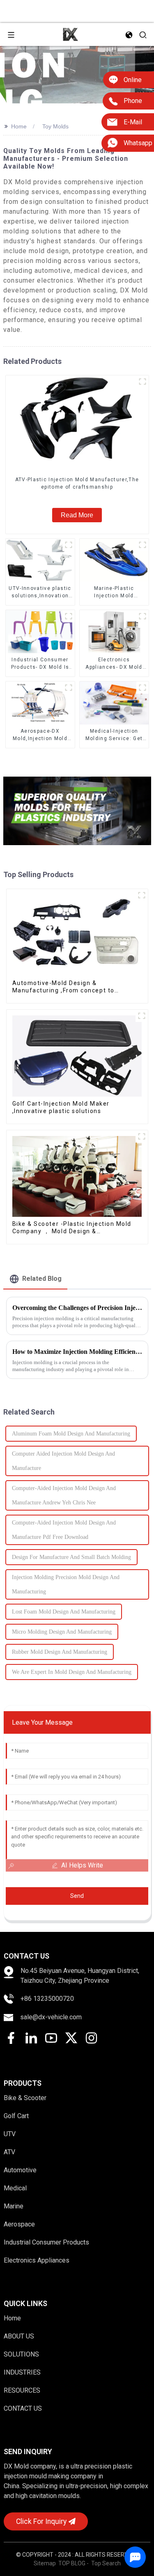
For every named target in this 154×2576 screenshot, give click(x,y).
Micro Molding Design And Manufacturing (62, 1632)
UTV (10, 2134)
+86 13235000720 (47, 1999)
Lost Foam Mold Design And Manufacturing (64, 1612)
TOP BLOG (72, 2563)
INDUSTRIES (22, 2372)
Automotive (20, 2170)
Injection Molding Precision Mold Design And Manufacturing (66, 1584)
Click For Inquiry (41, 2521)
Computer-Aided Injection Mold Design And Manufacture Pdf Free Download (64, 1530)
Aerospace (19, 2224)
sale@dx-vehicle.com (51, 2017)
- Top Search (104, 2563)
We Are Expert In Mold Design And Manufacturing (72, 1672)
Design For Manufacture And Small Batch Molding (71, 1557)
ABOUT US (19, 2336)
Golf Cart (16, 2116)
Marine (14, 2206)
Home (19, 126)
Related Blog (42, 1279)
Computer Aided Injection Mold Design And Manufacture (63, 1461)
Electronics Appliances (37, 2260)
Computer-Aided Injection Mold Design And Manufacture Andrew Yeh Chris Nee (64, 1495)
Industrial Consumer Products (46, 2242)
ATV (9, 2152)
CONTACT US (23, 2408)
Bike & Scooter (25, 2098)
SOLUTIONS (21, 2354)
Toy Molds (55, 126)
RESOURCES (22, 2390)
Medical (15, 2188)
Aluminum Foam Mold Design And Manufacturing (71, 1434)
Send (77, 1896)
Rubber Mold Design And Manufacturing (60, 1652)
